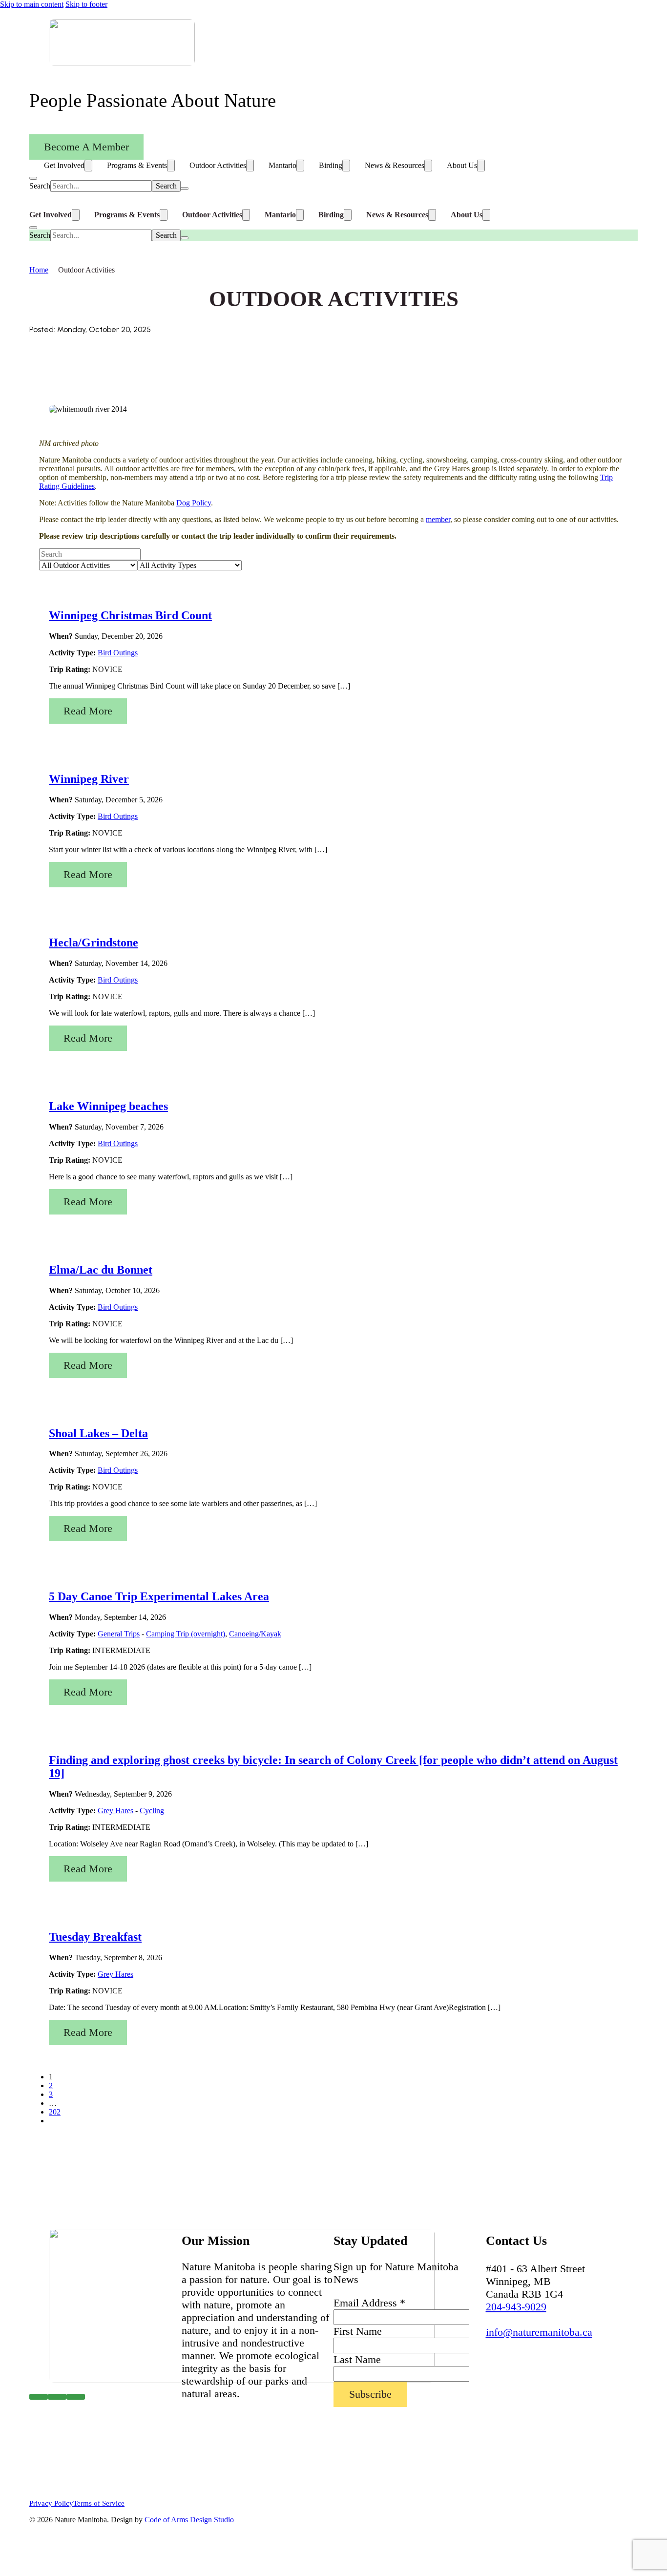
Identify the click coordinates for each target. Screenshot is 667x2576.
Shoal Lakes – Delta (98, 1433)
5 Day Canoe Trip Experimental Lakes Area (159, 1596)
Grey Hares (115, 1811)
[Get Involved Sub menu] (88, 166)
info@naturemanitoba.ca (539, 2332)
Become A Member (86, 147)
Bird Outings (118, 653)
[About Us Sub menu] (481, 166)
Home (39, 270)
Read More (88, 711)
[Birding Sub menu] (346, 166)
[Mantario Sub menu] (300, 166)
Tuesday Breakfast (95, 1937)
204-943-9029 (516, 2307)
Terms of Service (99, 2503)
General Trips (119, 1634)
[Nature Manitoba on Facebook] (39, 2397)
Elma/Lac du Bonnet (101, 1270)
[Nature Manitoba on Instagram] (57, 2397)
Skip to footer (86, 4)
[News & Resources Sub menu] (428, 166)
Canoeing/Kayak (255, 1634)
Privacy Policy (51, 2503)
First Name (358, 2331)
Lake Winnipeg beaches (108, 1106)
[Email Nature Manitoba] (76, 2397)
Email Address (369, 2303)
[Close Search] (185, 188)
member (438, 519)
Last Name (357, 2359)
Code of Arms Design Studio (189, 2520)
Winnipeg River (89, 779)
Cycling (152, 1811)
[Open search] (33, 178)
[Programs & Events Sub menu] (171, 166)
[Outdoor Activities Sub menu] (250, 166)
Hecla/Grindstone (94, 942)
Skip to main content (32, 4)
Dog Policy (194, 503)
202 (55, 2112)
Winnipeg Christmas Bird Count (130, 615)
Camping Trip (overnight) (186, 1634)
